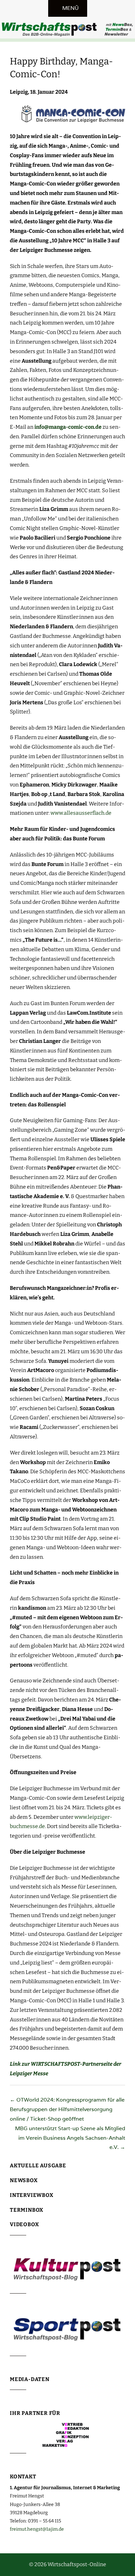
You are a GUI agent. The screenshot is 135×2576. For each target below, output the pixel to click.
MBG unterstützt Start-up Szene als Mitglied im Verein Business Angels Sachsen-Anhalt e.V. (70, 2138)
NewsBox (24, 2180)
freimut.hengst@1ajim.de (37, 2529)
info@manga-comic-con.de (68, 427)
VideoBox (24, 2224)
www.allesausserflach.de (81, 813)
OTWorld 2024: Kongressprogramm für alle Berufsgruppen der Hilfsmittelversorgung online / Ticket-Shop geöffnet (67, 2109)
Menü (70, 8)
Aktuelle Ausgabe (38, 2166)
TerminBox (27, 2210)
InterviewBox (32, 2195)
